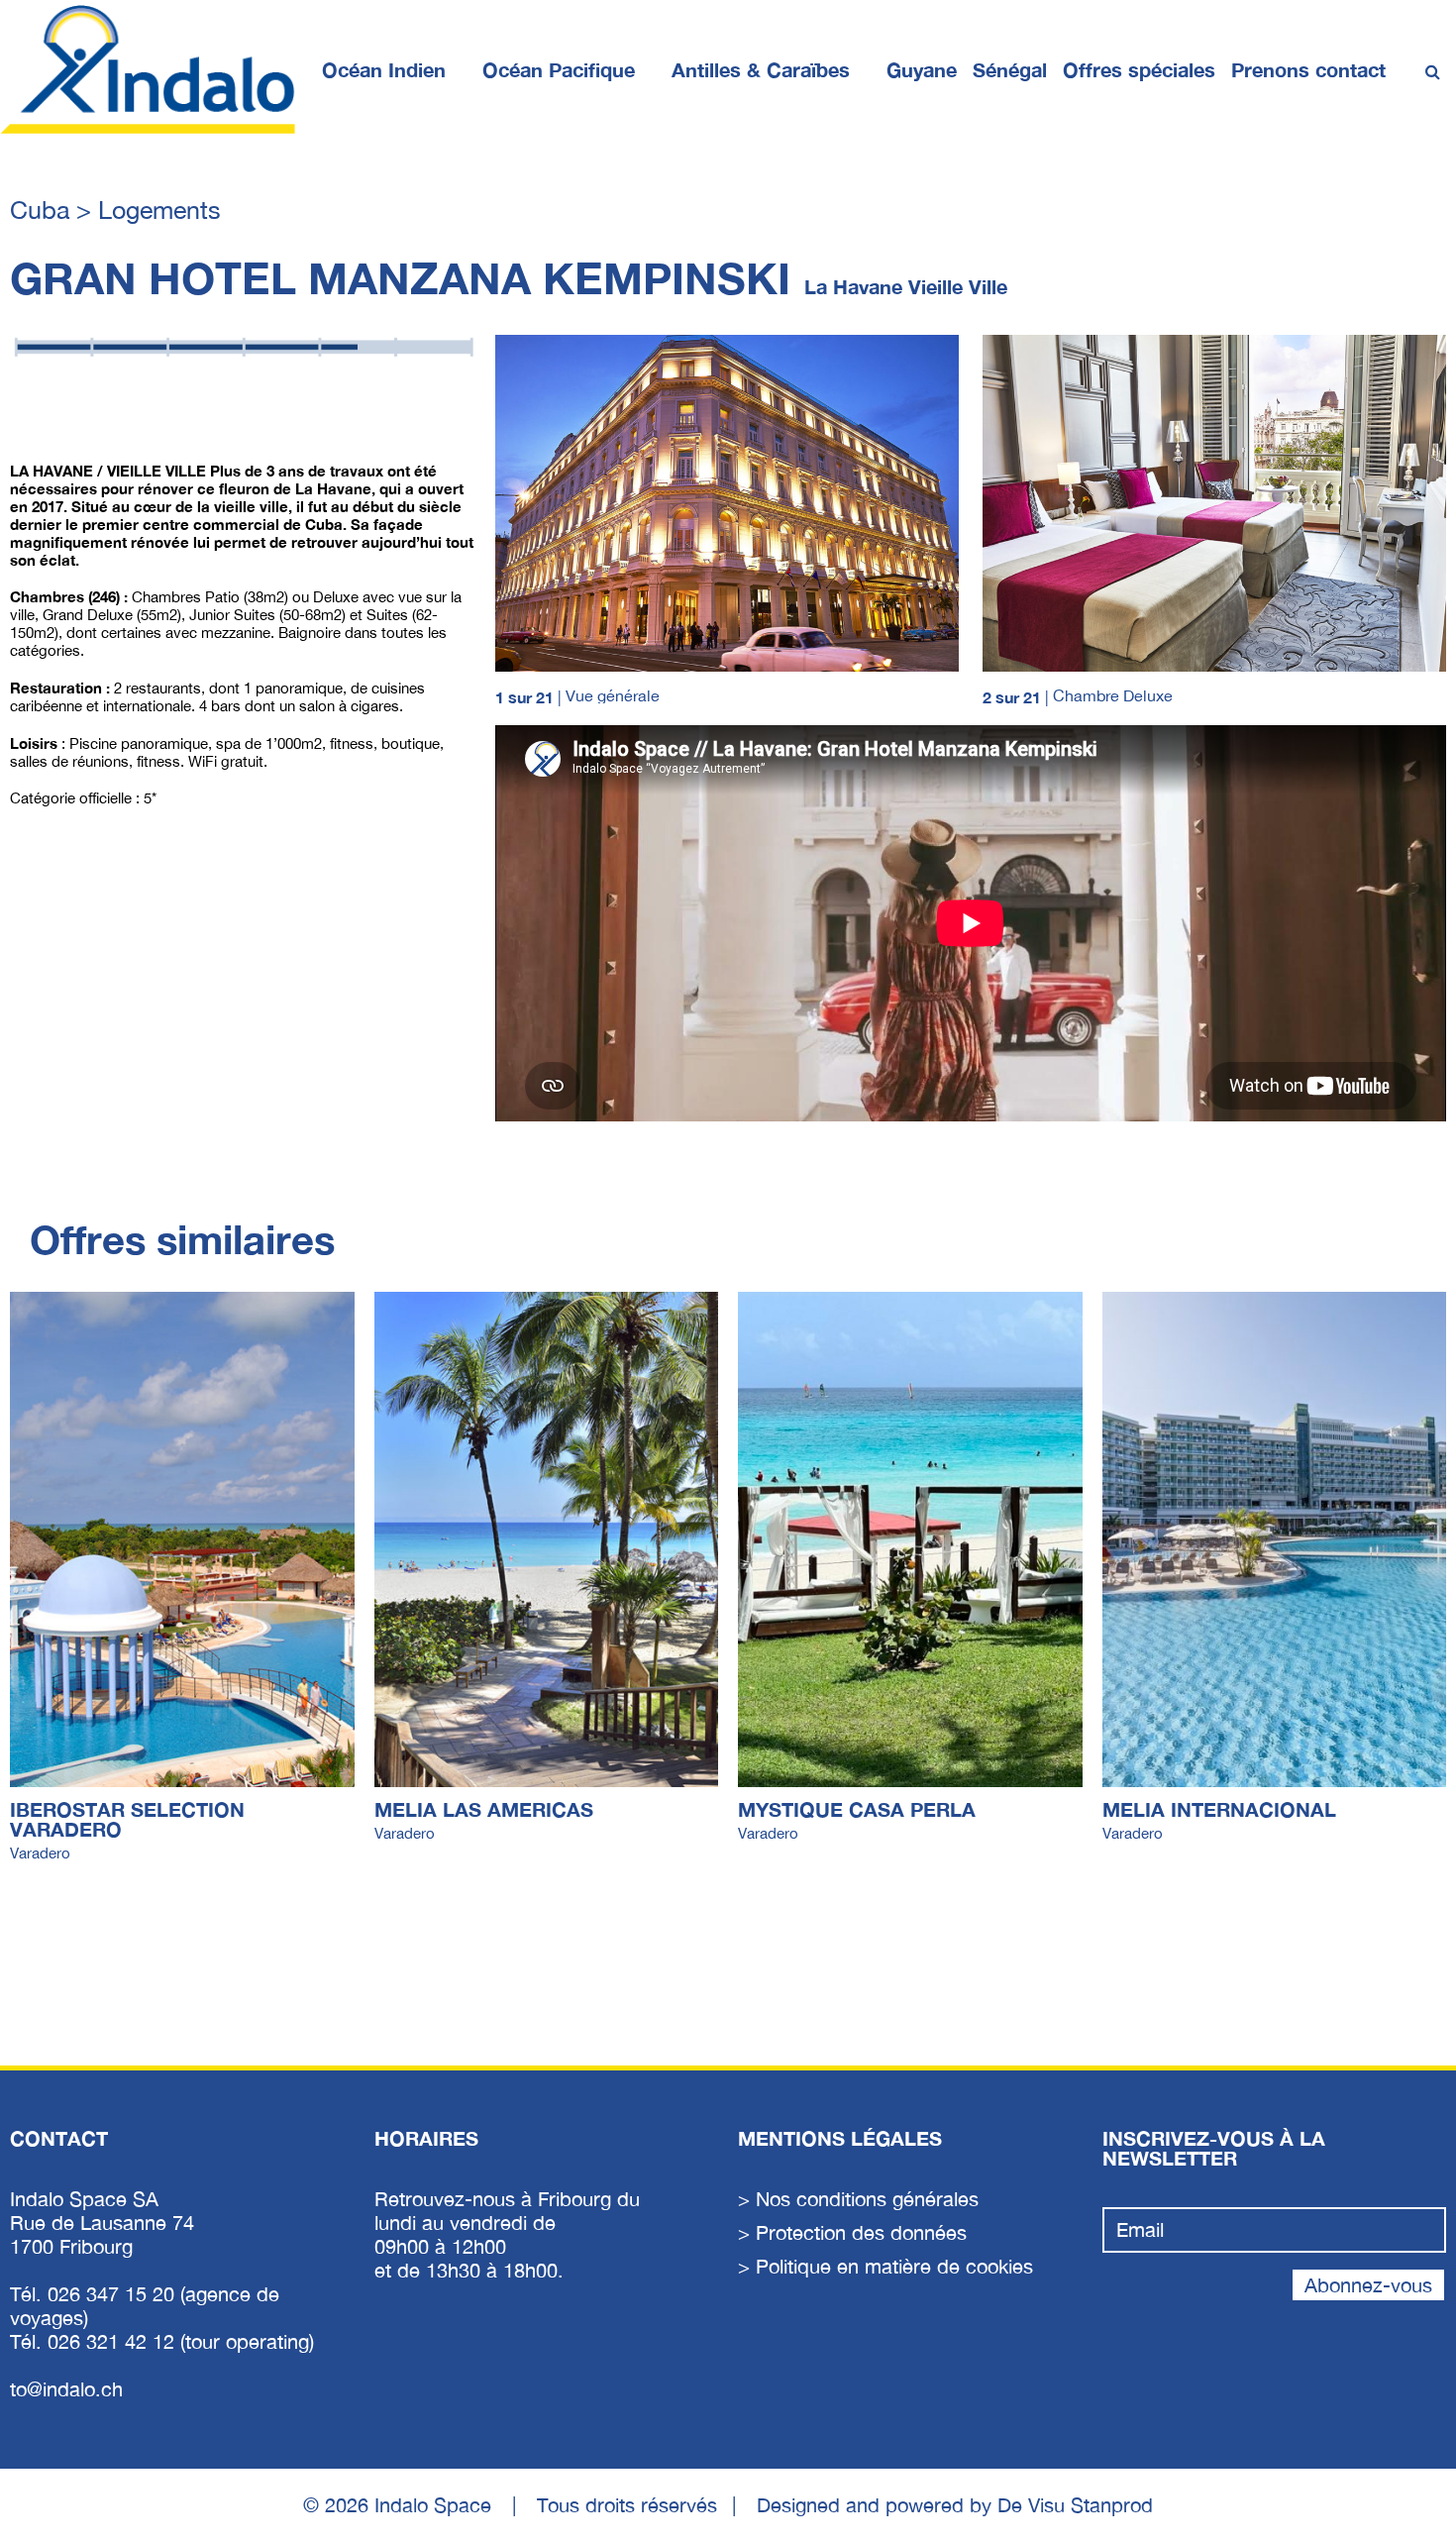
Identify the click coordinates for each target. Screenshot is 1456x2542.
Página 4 (38, 408)
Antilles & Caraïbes (761, 69)
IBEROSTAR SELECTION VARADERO (127, 1819)
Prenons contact (1308, 69)
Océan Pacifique (559, 69)
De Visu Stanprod (1075, 2505)
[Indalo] (149, 69)
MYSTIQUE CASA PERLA (857, 1809)
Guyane (922, 69)
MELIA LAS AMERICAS (484, 1809)
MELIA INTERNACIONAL (1219, 1809)
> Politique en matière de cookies (885, 2266)
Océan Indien (384, 69)
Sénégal (1010, 69)
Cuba (43, 210)
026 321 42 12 (114, 2341)
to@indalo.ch (66, 2389)
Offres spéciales (1139, 69)
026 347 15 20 (114, 2294)
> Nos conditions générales (858, 2199)
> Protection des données (852, 2232)
